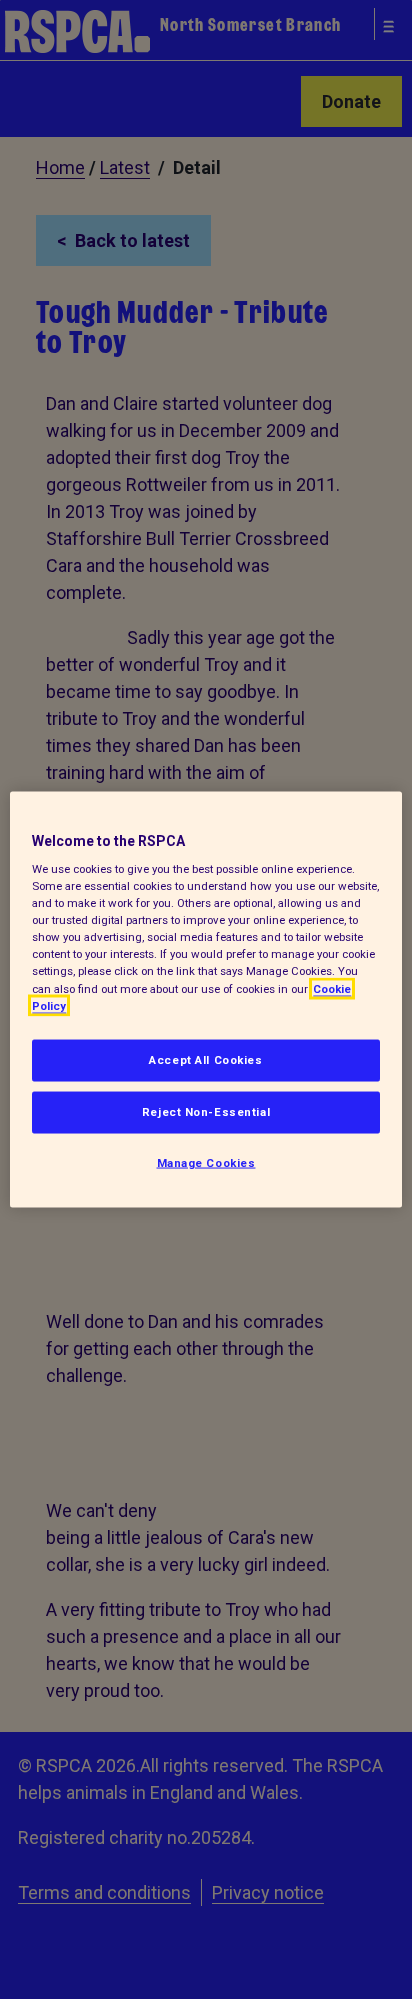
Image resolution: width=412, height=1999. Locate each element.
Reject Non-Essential (206, 1111)
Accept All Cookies (205, 1059)
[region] (205, 999)
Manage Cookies (206, 1162)
